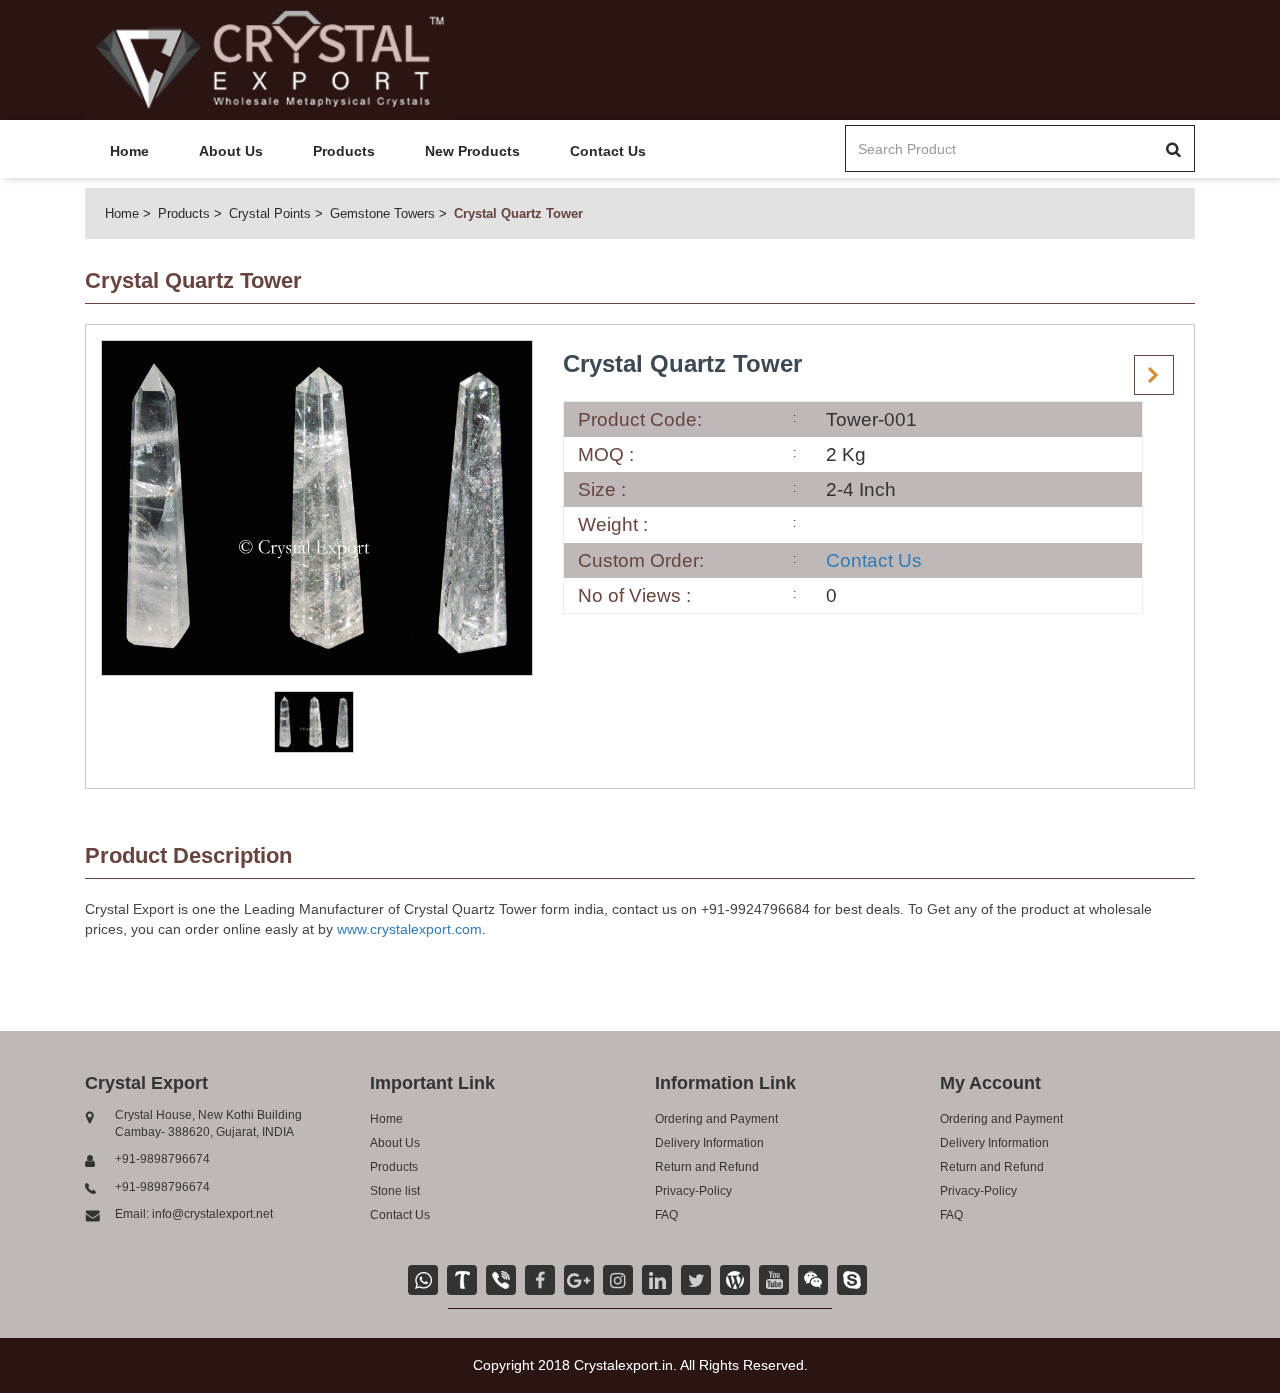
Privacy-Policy (693, 1191)
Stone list (395, 1191)
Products (344, 151)
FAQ (666, 1215)
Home (129, 151)
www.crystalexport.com (409, 929)
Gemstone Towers (382, 213)
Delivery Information (709, 1143)
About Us (231, 151)
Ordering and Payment (716, 1119)
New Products (472, 151)
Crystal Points (270, 213)
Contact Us (608, 151)
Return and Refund (707, 1167)
